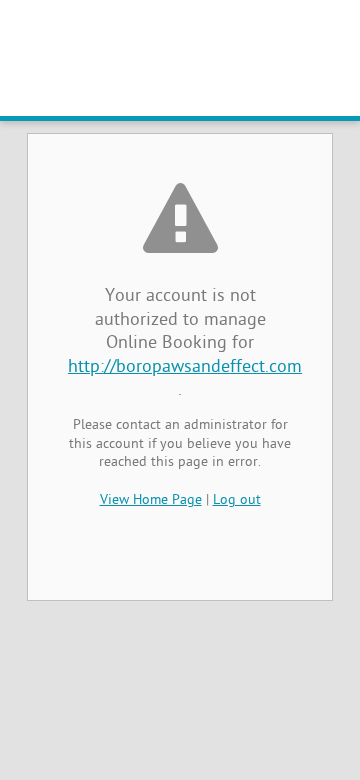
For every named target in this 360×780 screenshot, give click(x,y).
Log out (237, 500)
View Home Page (151, 500)
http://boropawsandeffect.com (185, 367)
